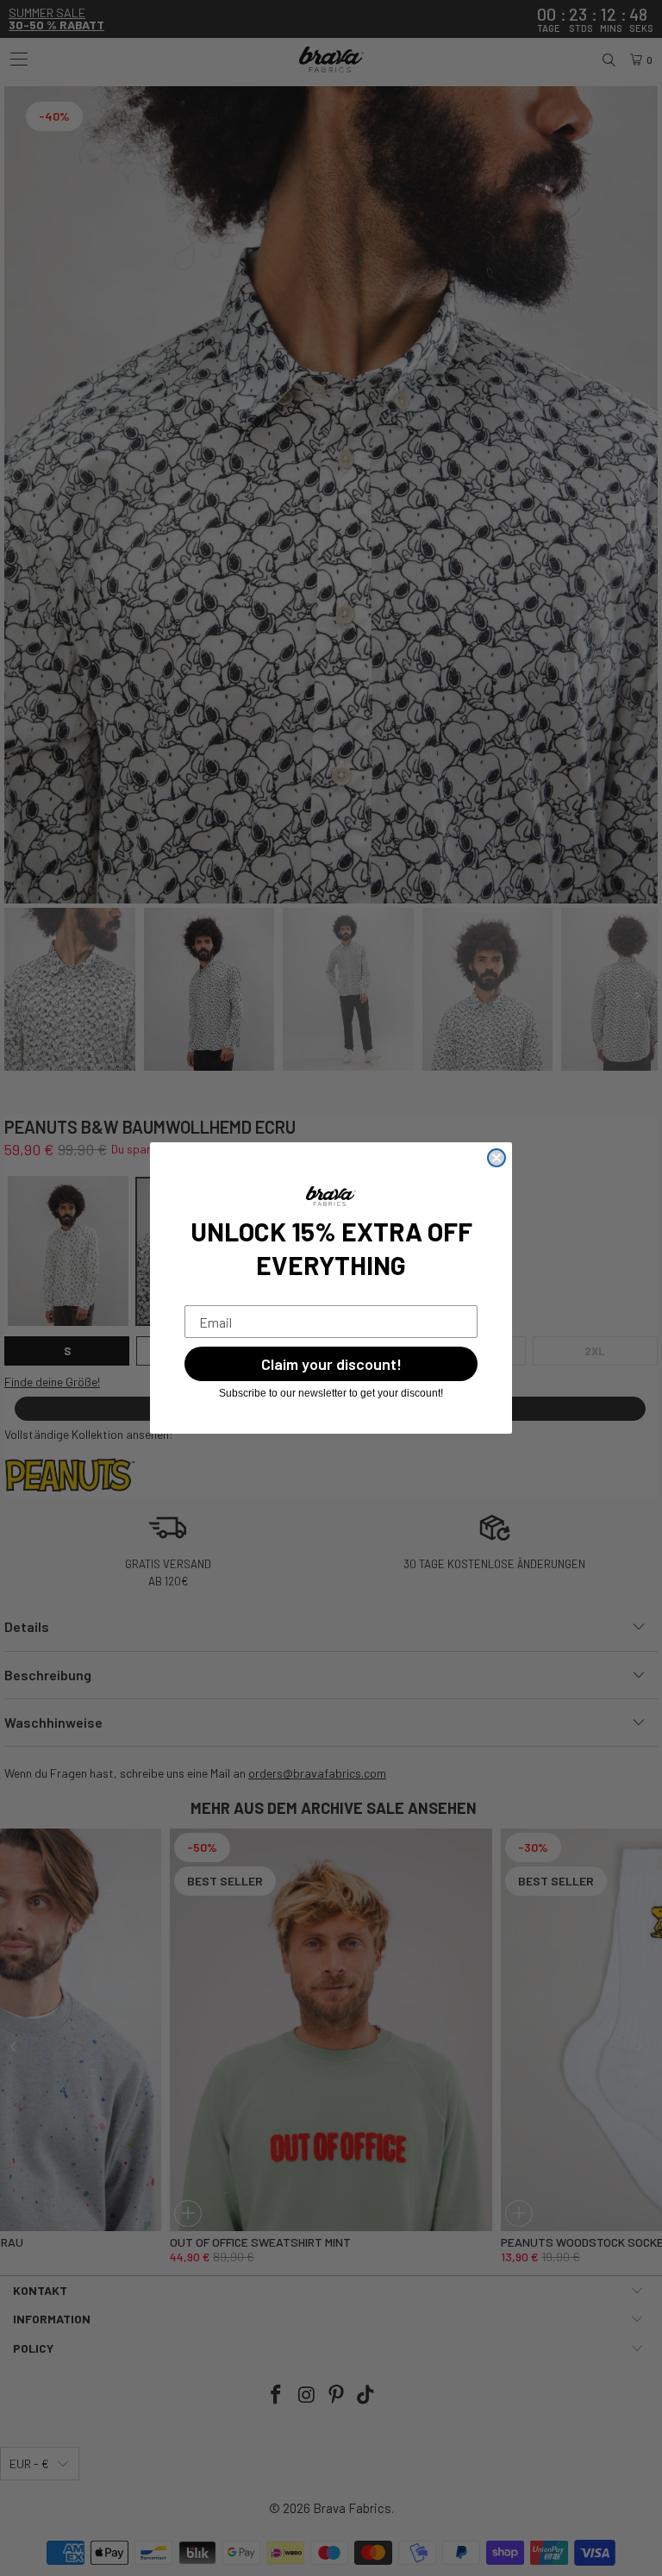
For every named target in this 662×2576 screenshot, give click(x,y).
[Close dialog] (496, 1158)
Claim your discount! (331, 1364)
